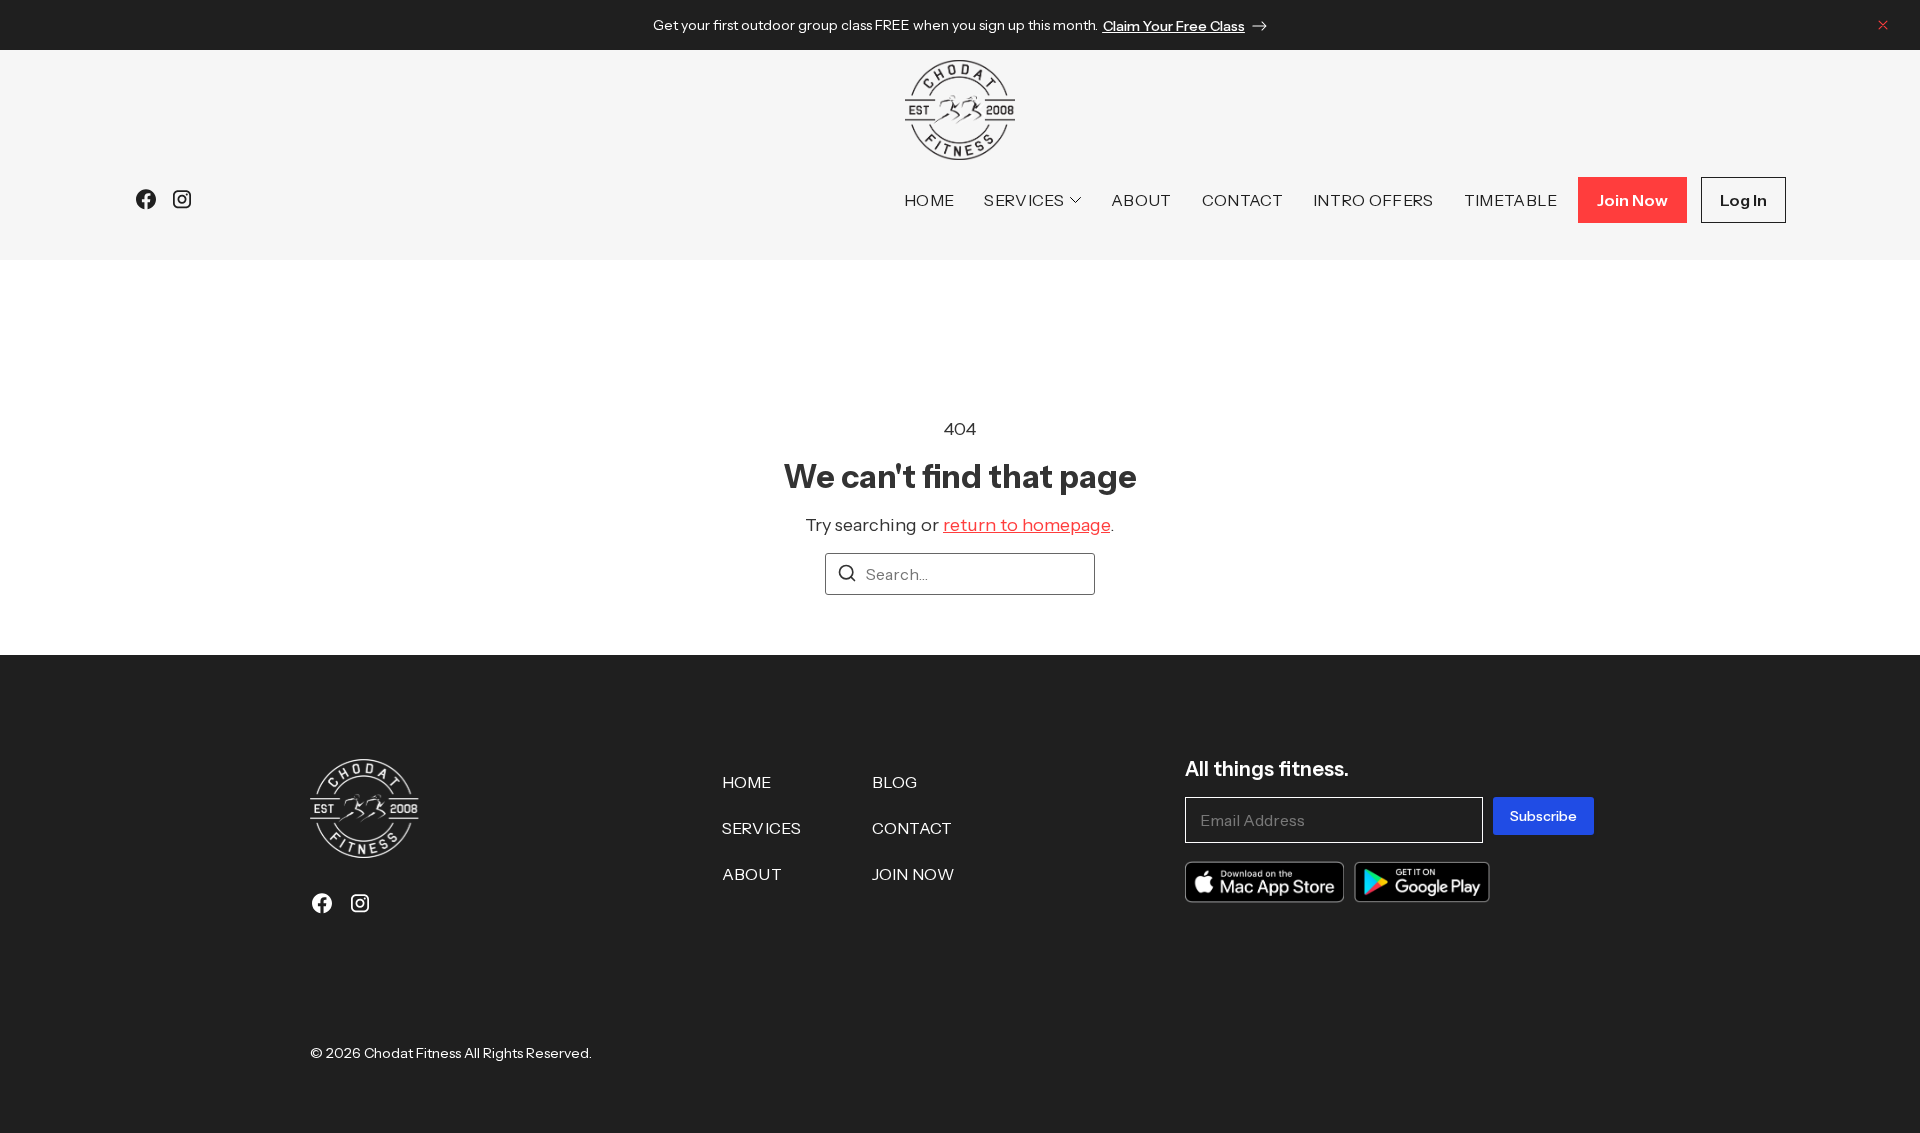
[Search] (847, 576)
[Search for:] (960, 574)
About (1141, 200)
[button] (1883, 28)
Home (929, 200)
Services (1024, 200)
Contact (1242, 200)
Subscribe (1543, 816)
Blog (895, 782)
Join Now (913, 874)
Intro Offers (1373, 200)
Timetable (1511, 200)
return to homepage (1026, 525)
